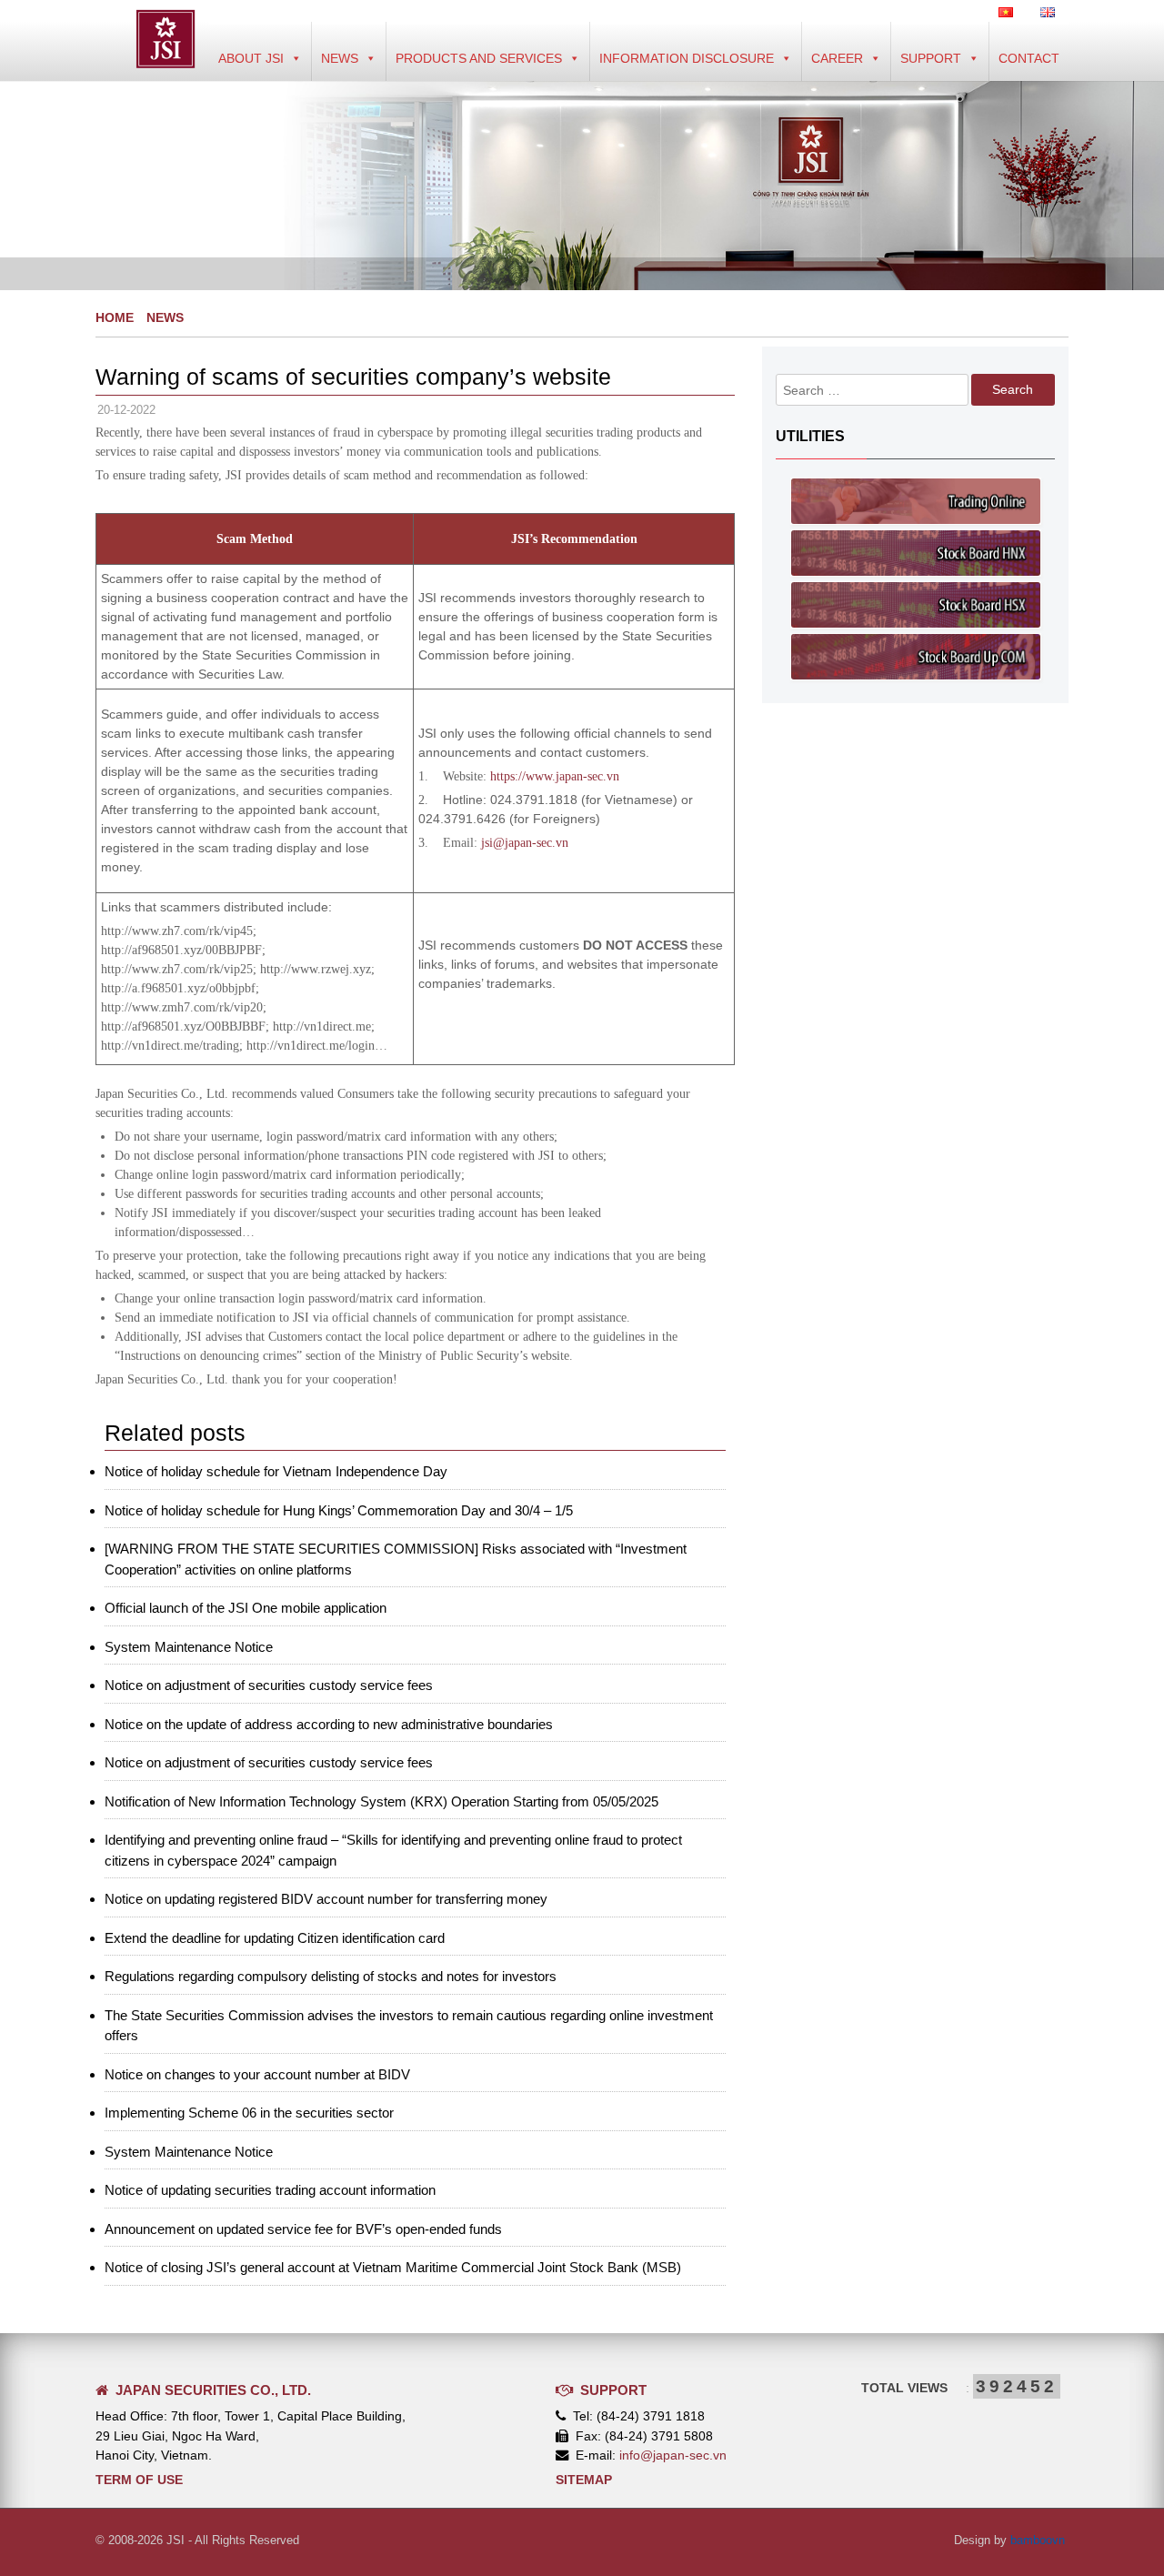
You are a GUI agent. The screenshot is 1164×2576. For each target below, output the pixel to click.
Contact (1029, 58)
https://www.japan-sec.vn (555, 776)
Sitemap (584, 2480)
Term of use (139, 2480)
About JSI (251, 58)
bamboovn (1038, 2540)
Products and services (479, 58)
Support (931, 58)
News (340, 58)
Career (837, 58)
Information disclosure (687, 58)
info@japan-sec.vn (673, 2455)
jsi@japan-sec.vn (525, 843)
